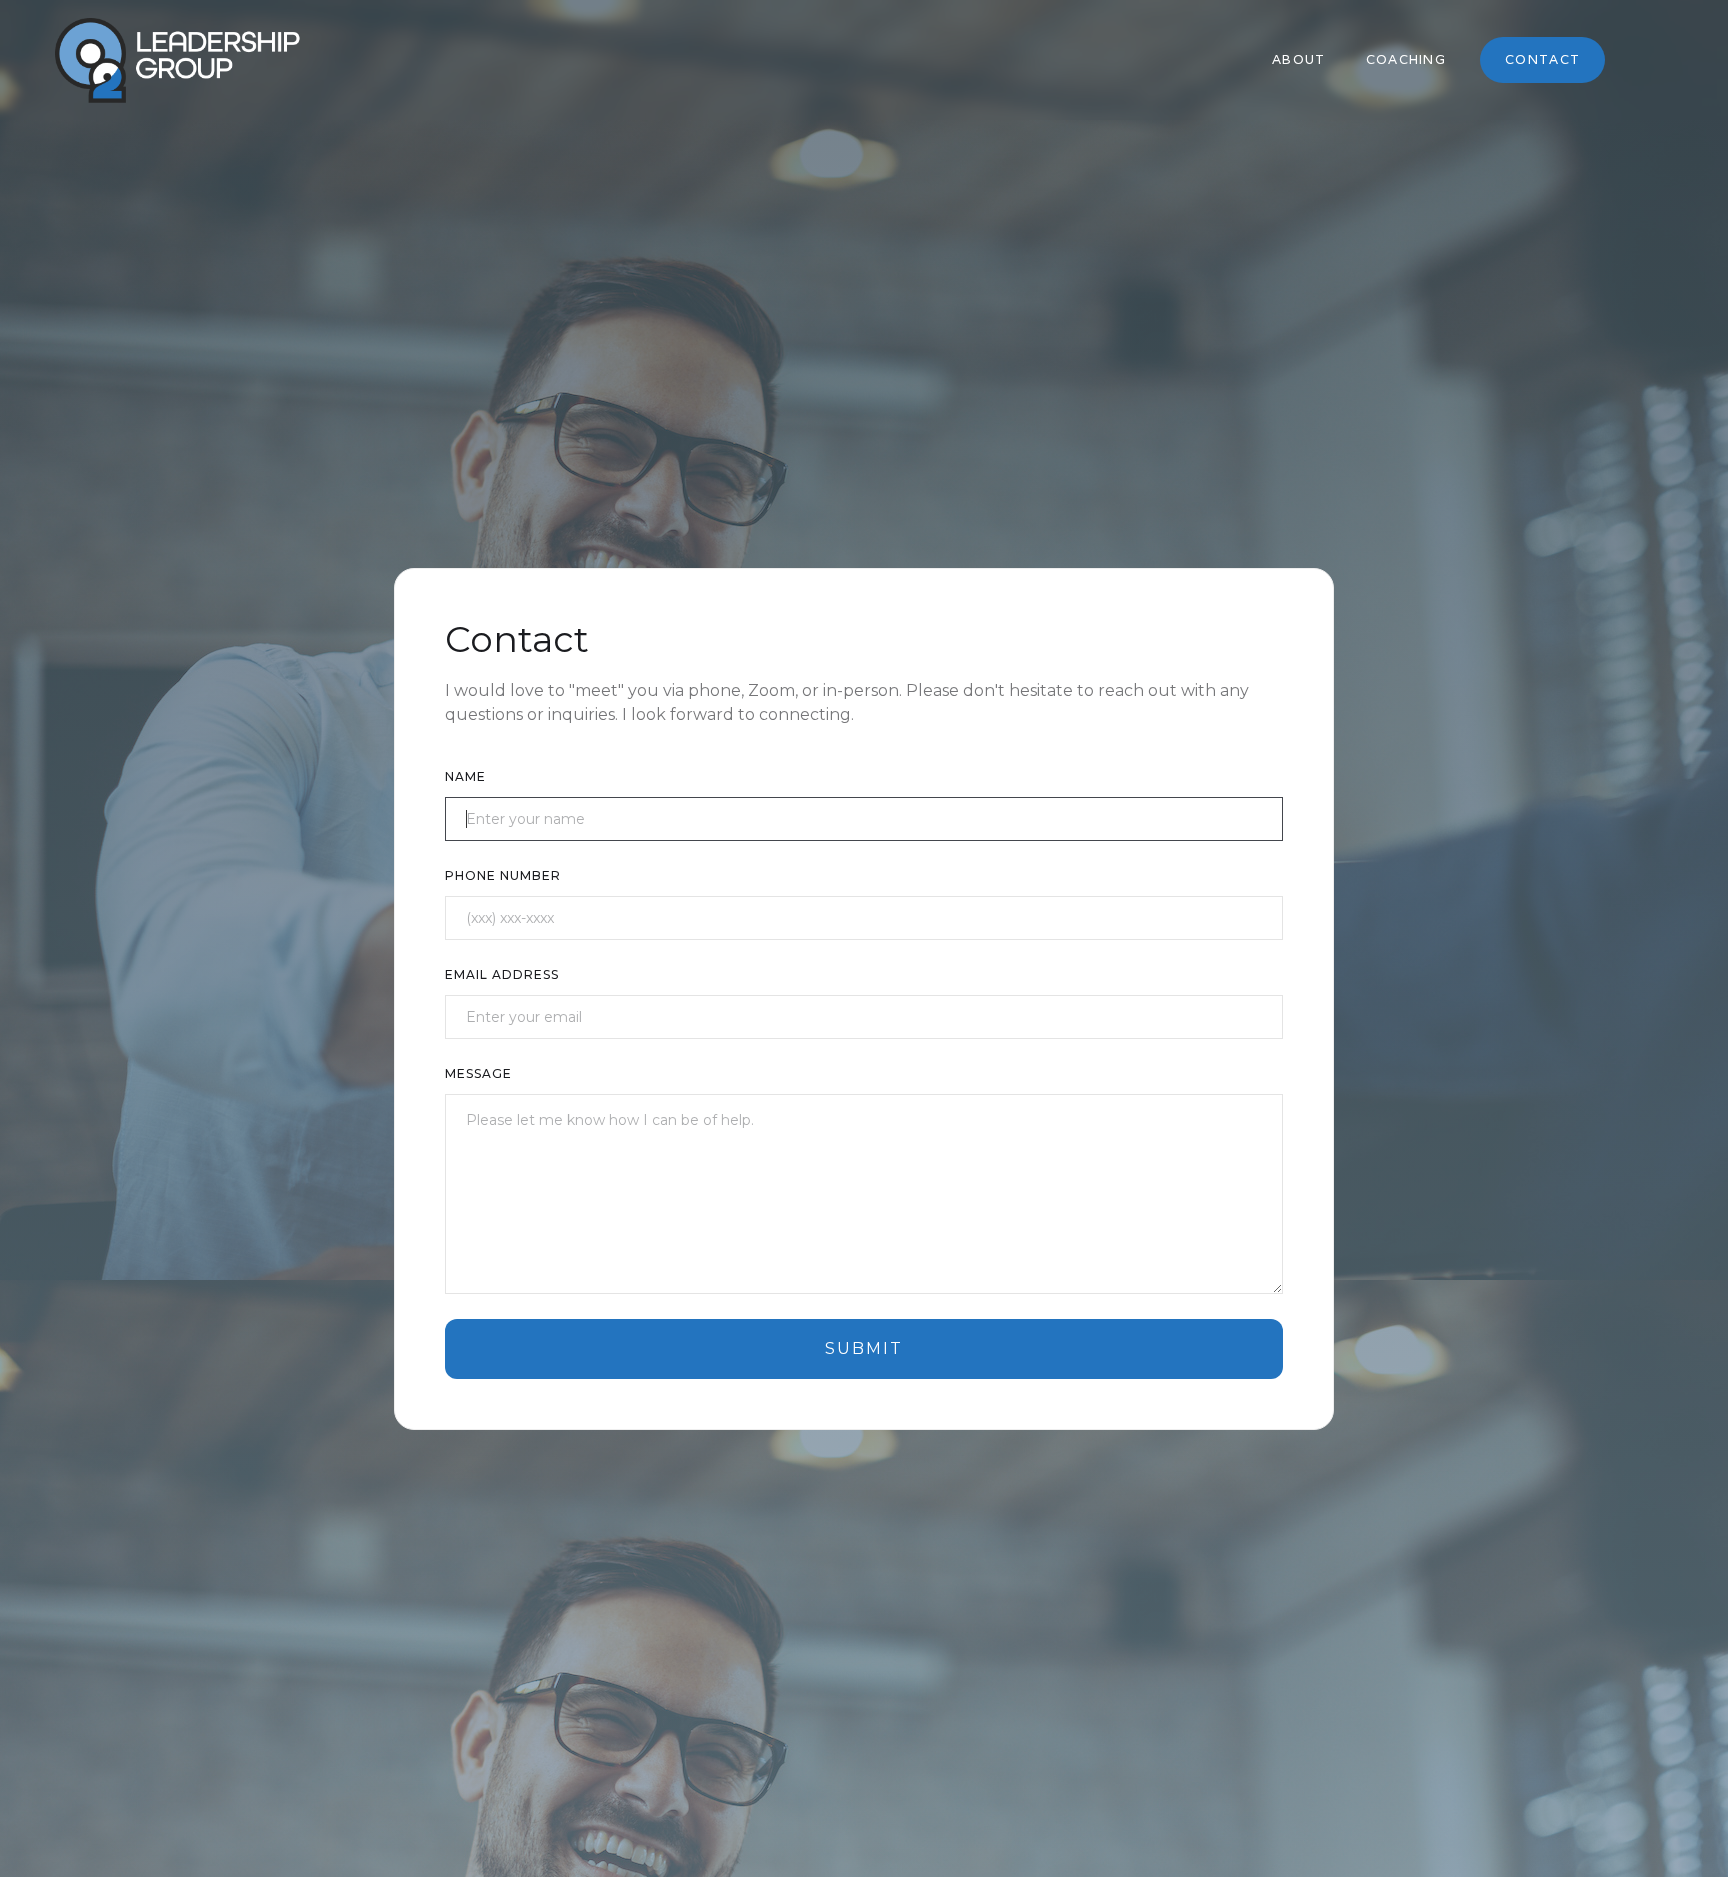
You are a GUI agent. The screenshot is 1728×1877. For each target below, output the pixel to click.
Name (465, 776)
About (1299, 59)
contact (1542, 59)
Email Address (502, 974)
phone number (503, 875)
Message (478, 1073)
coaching (1406, 59)
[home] (178, 60)
